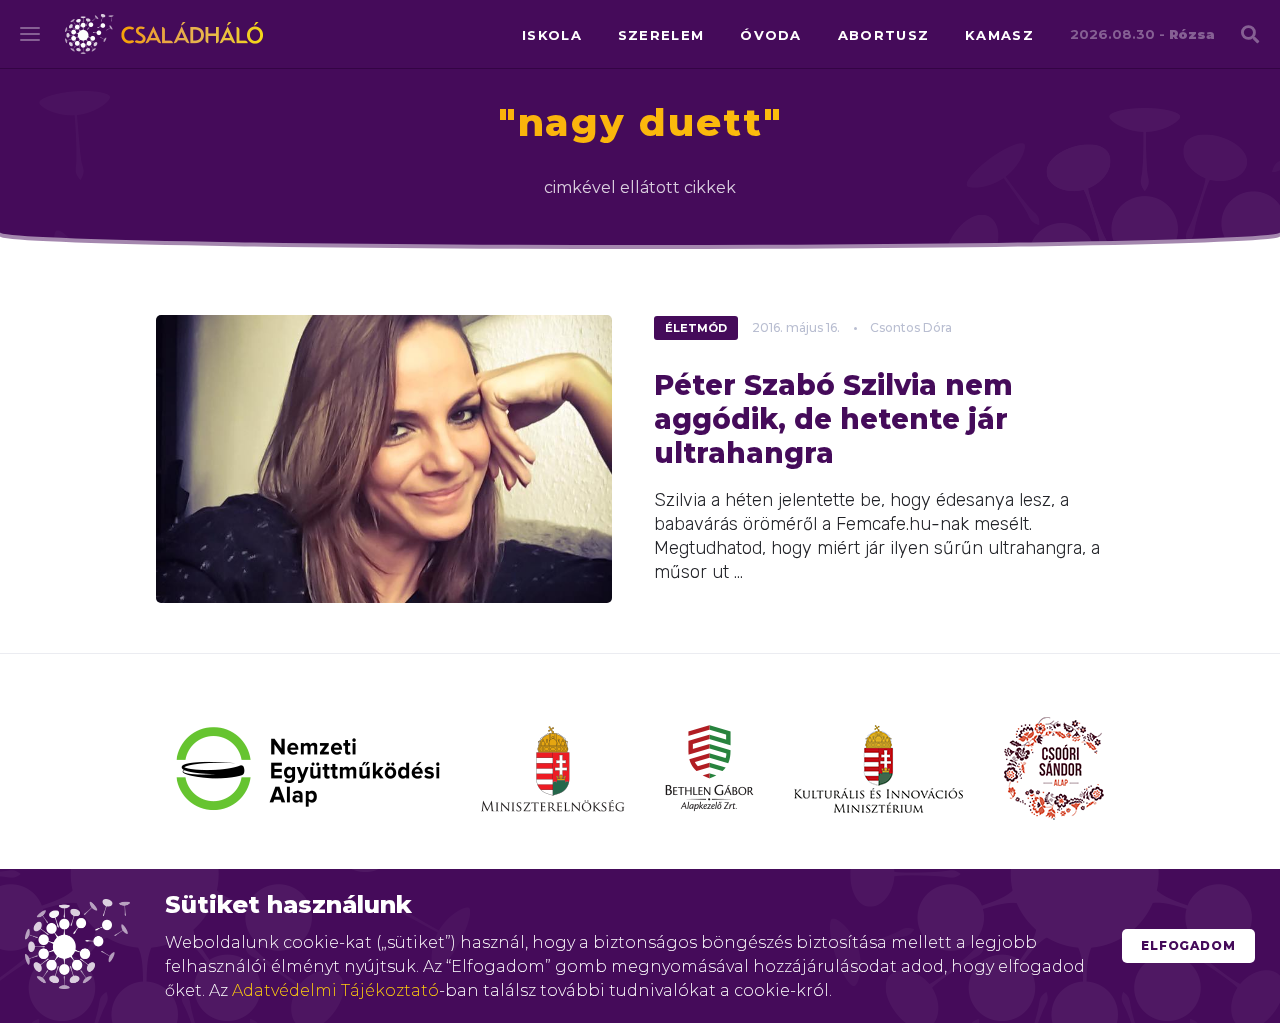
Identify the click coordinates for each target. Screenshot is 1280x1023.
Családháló (164, 34)
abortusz (883, 35)
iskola (552, 35)
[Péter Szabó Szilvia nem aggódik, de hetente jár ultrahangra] (384, 459)
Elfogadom (1188, 945)
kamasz (999, 35)
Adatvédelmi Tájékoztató (335, 990)
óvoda (771, 35)
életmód (696, 328)
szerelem (661, 35)
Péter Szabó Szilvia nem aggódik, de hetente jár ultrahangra (833, 419)
